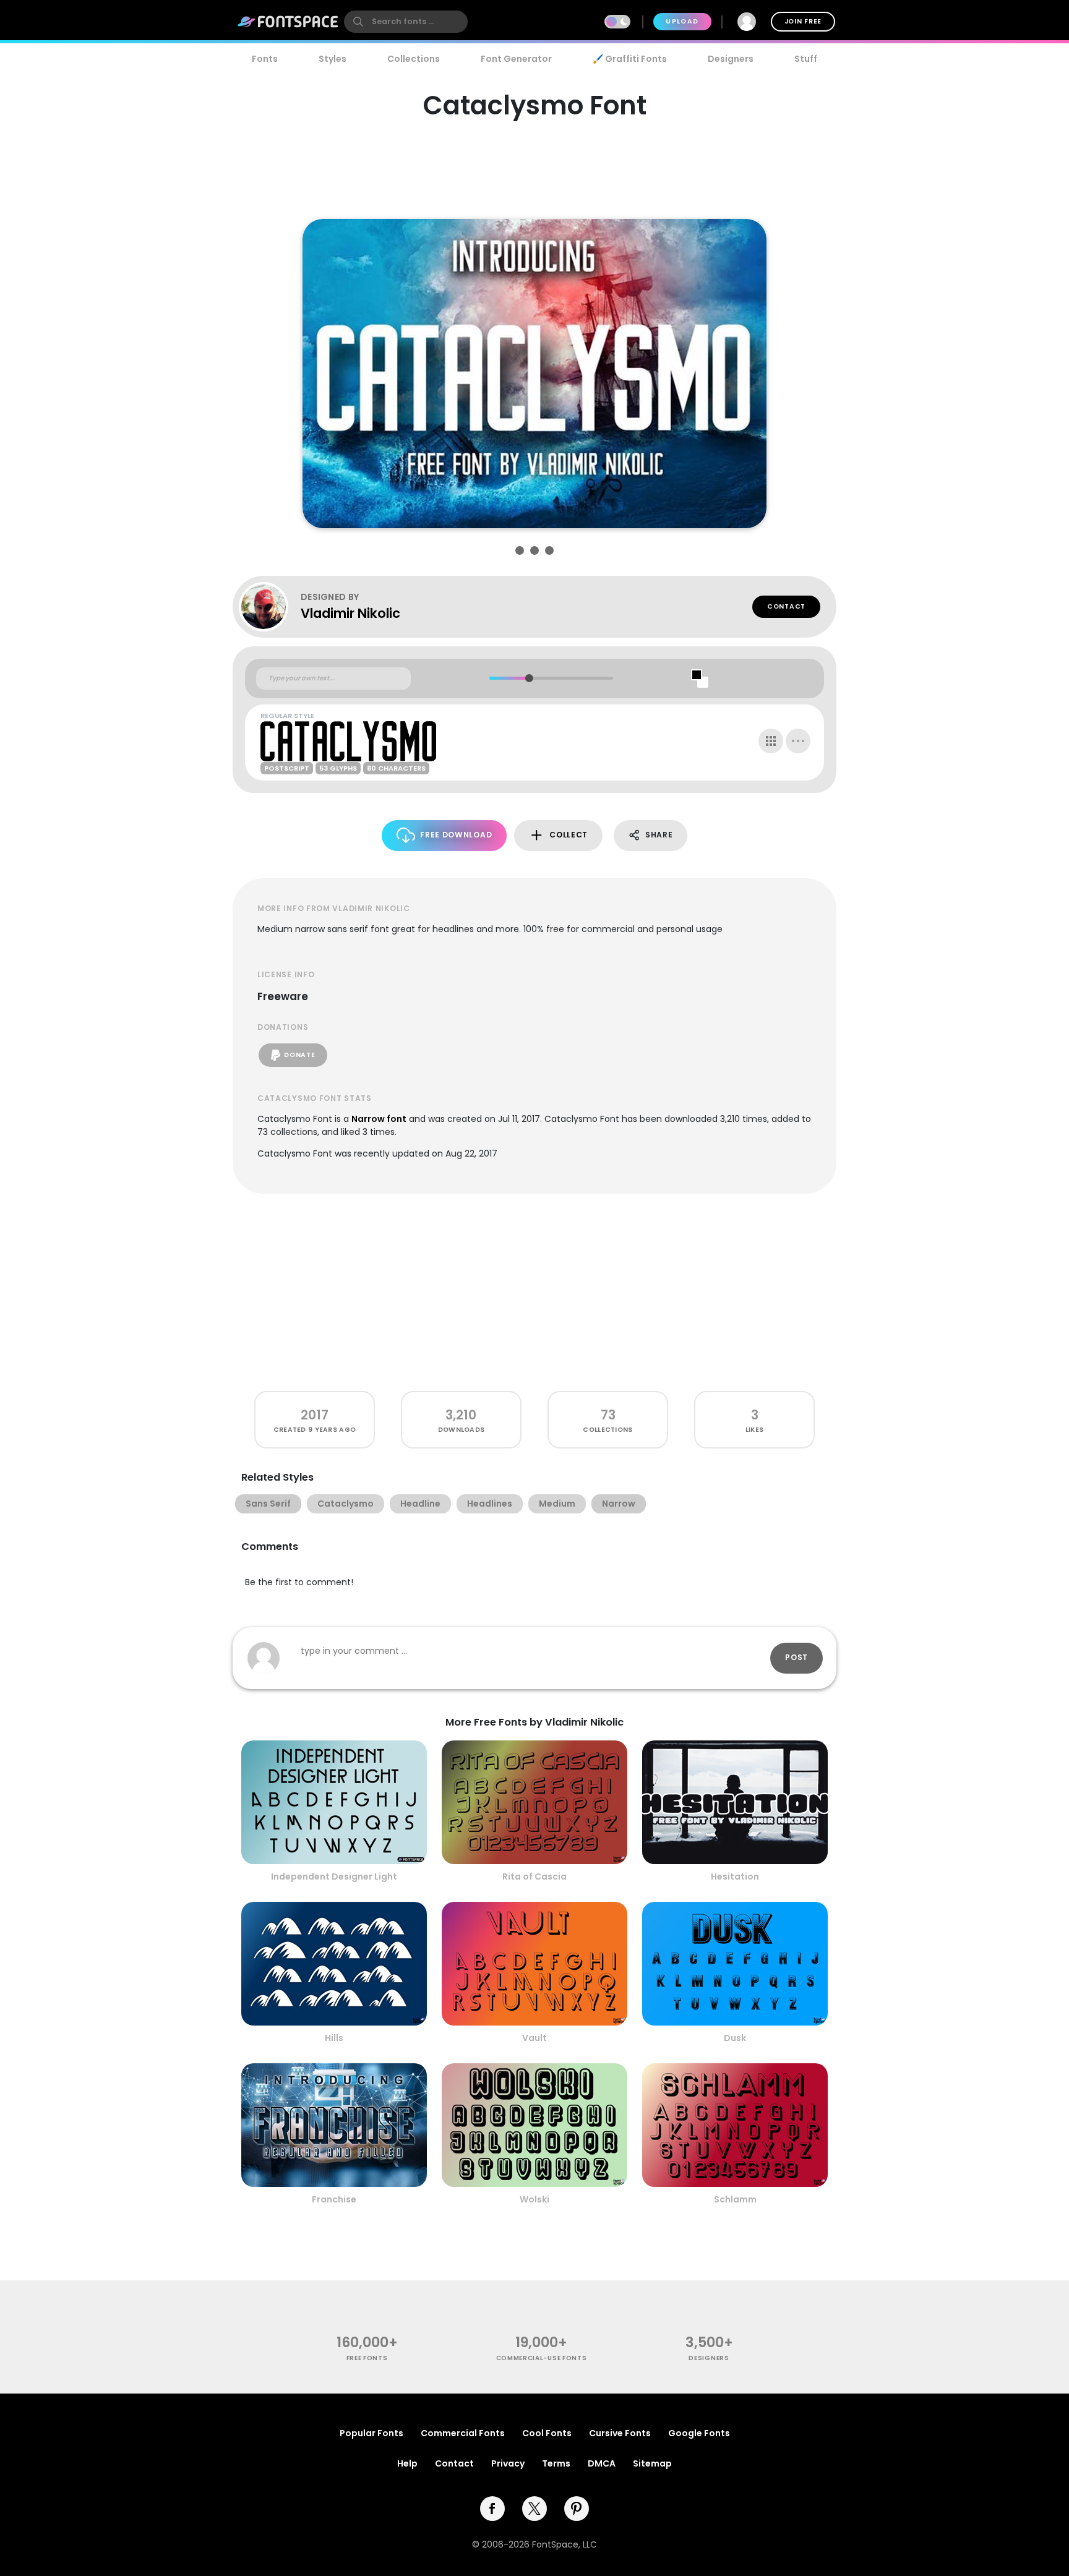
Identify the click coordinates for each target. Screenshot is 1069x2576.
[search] (406, 22)
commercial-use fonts (542, 2358)
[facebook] (492, 2509)
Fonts (265, 59)
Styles (333, 59)
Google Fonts (699, 2433)
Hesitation (735, 1876)
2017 (315, 1415)
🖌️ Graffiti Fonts (630, 59)
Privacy (508, 2463)
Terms (556, 2463)
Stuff (806, 59)
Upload (682, 21)
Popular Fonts (371, 2433)
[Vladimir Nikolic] (270, 607)
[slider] (529, 678)
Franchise (334, 2199)
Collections (414, 59)
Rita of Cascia (534, 1876)
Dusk (735, 2038)
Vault (534, 2038)
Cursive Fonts (620, 2433)
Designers (731, 59)
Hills (334, 2038)
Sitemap (652, 2463)
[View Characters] (771, 741)
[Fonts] (288, 22)
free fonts (367, 2358)
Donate (299, 1055)
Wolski (534, 2199)
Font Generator (516, 59)
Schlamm (735, 2199)
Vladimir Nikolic (350, 613)
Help (407, 2463)
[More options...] (798, 741)
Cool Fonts (547, 2433)
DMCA (602, 2463)
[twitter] (534, 2509)
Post (796, 1657)
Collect (569, 835)
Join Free (803, 21)
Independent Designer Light (334, 1876)
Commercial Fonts (463, 2433)
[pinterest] (577, 2509)
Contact (786, 606)
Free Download (456, 835)
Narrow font (379, 1119)
